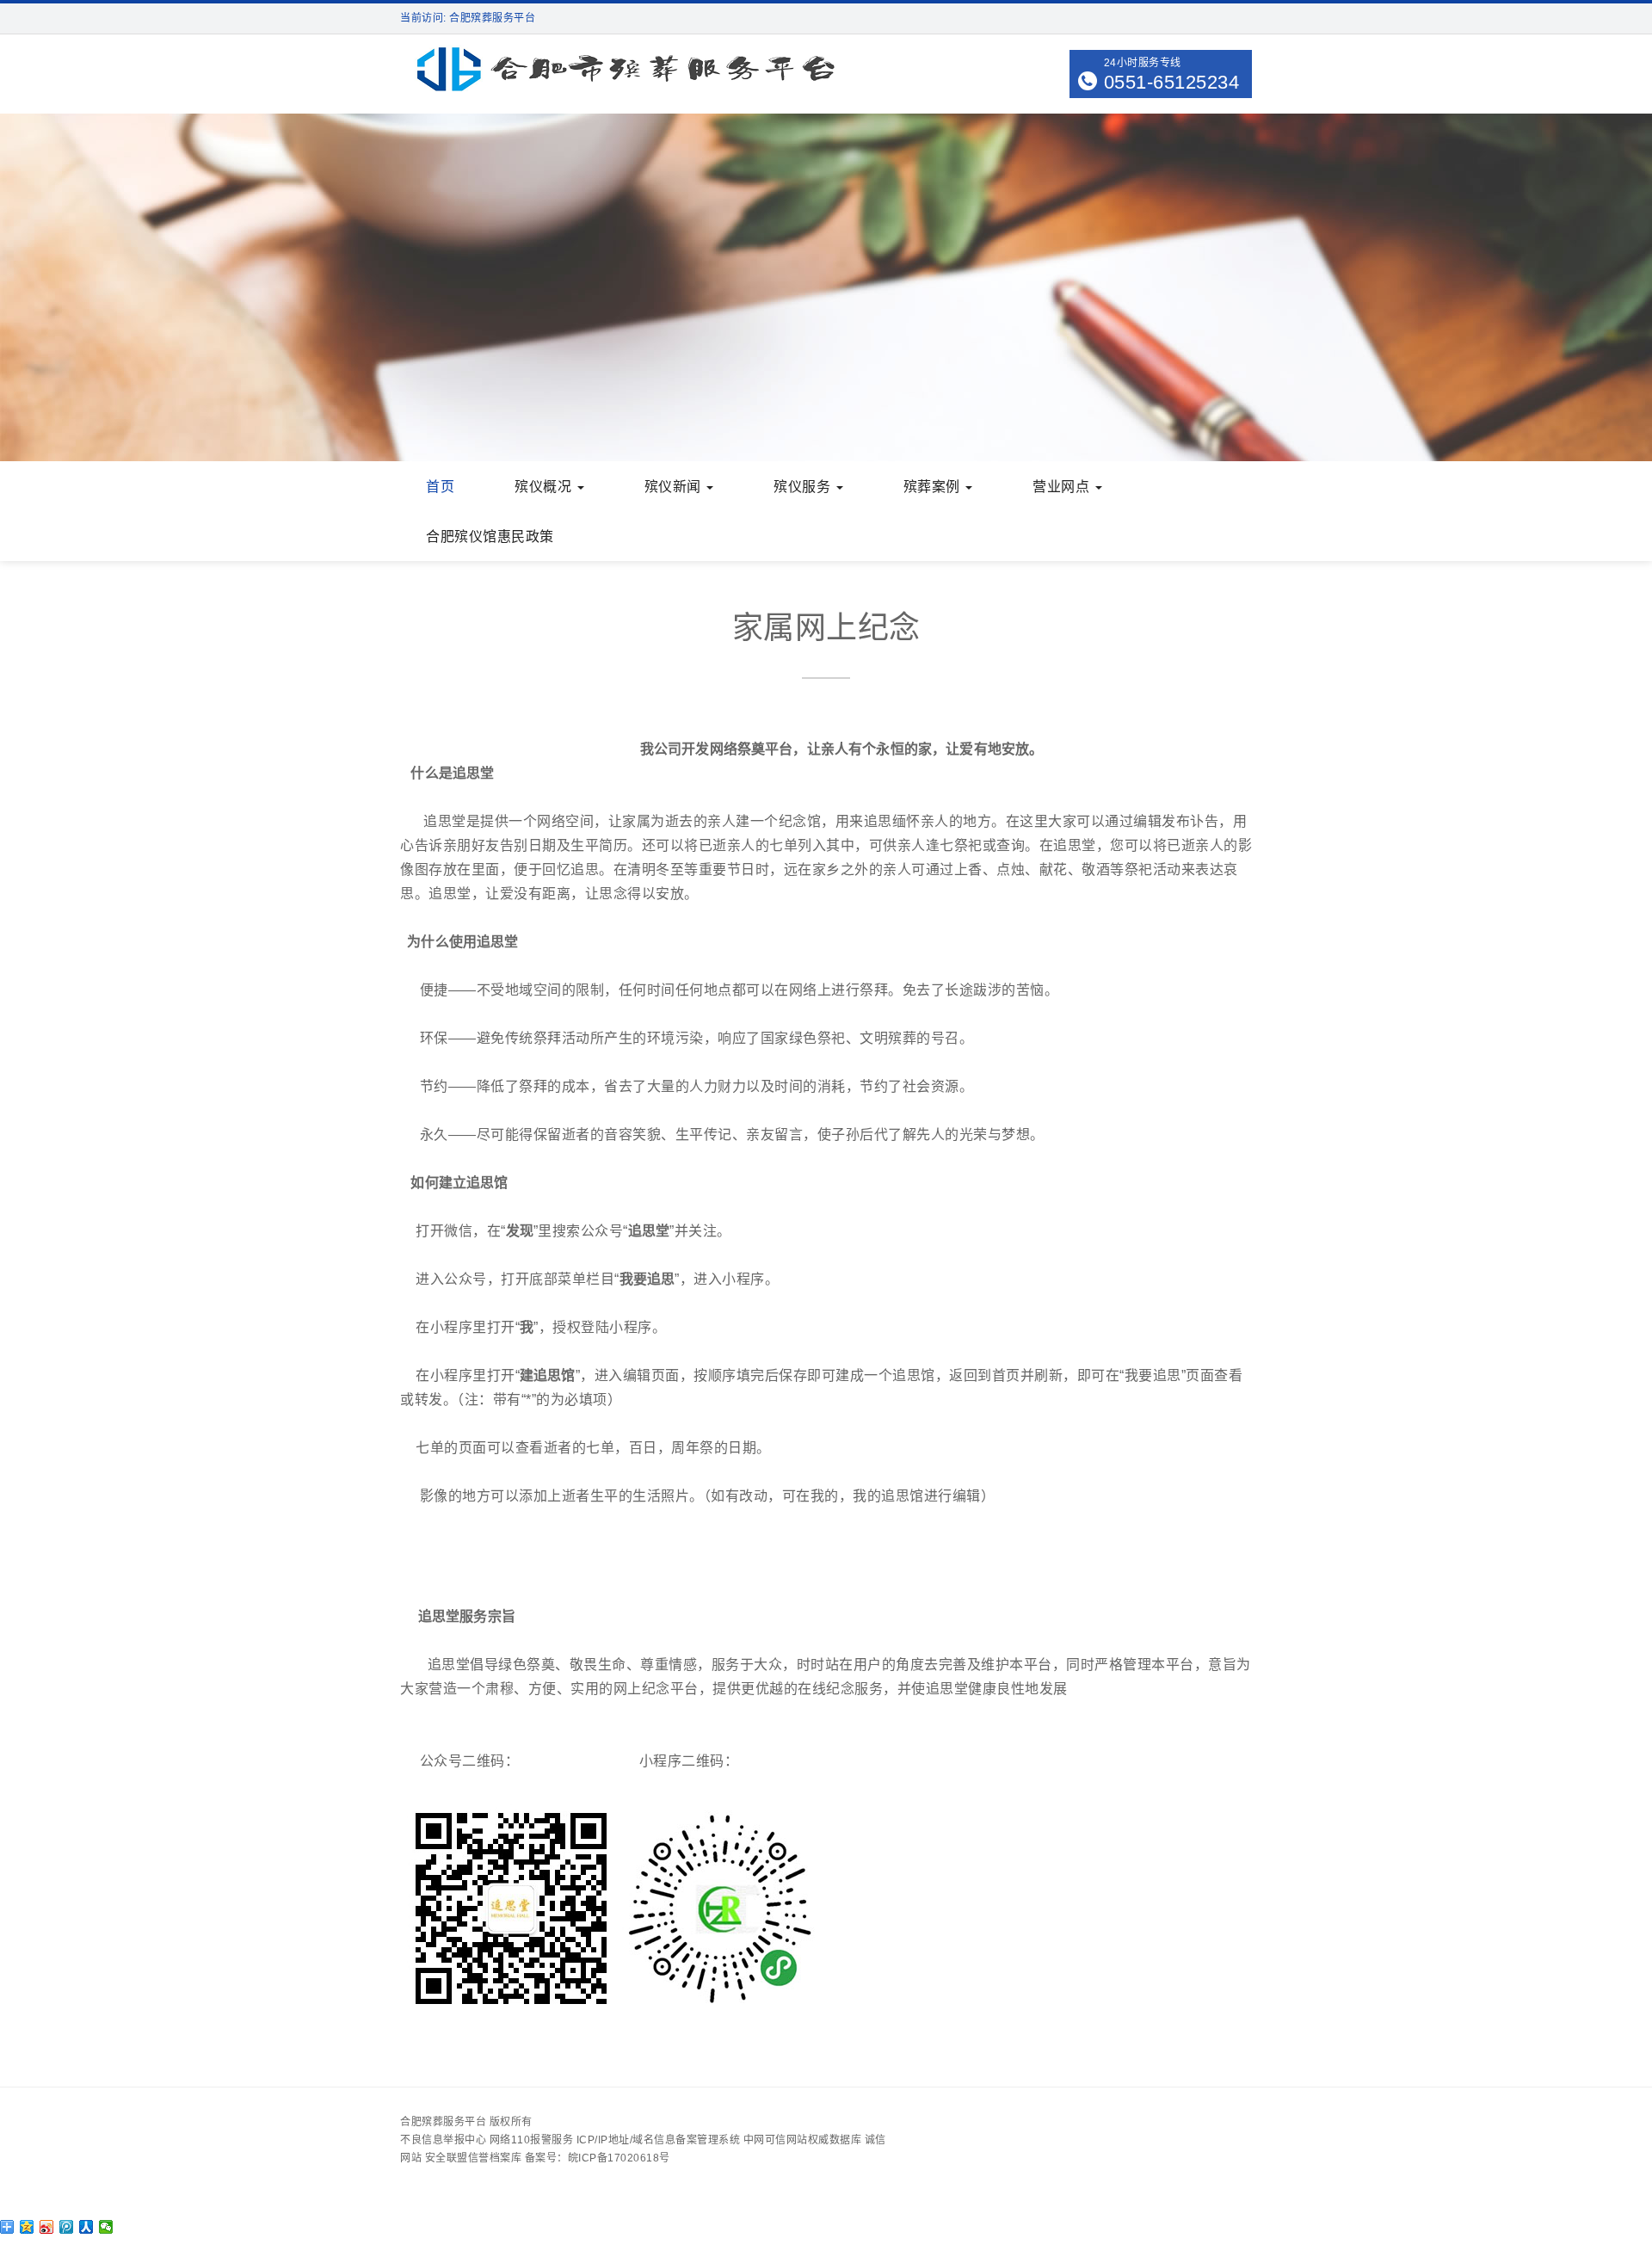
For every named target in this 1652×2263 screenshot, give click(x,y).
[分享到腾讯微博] (67, 2227)
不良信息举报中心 (443, 2140)
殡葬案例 (934, 487)
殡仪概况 (545, 487)
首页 (440, 487)
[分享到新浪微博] (47, 2227)
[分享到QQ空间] (27, 2227)
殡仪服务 (804, 487)
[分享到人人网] (86, 2227)
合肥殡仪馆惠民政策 (490, 536)
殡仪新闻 (675, 487)
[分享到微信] (106, 2227)
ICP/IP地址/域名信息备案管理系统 (659, 2140)
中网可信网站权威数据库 (803, 2140)
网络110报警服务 (532, 2140)
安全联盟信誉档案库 (474, 2158)
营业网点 (1063, 487)
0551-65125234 (1172, 82)
